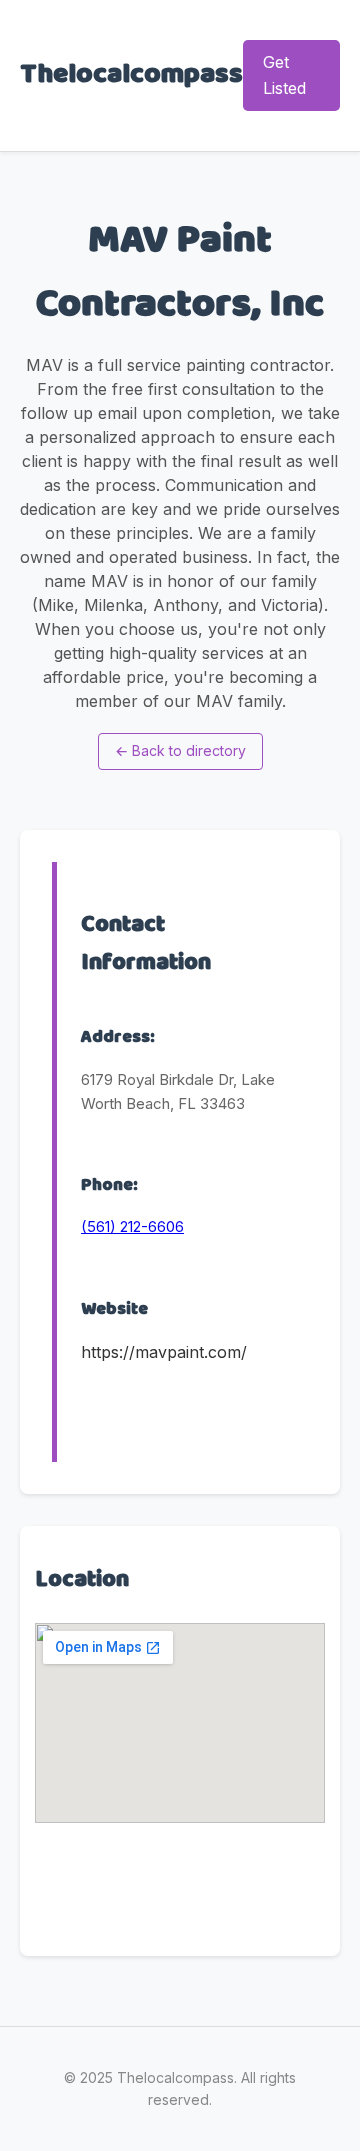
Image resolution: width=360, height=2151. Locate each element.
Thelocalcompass (131, 75)
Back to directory (180, 750)
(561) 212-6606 (132, 1226)
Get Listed (284, 75)
